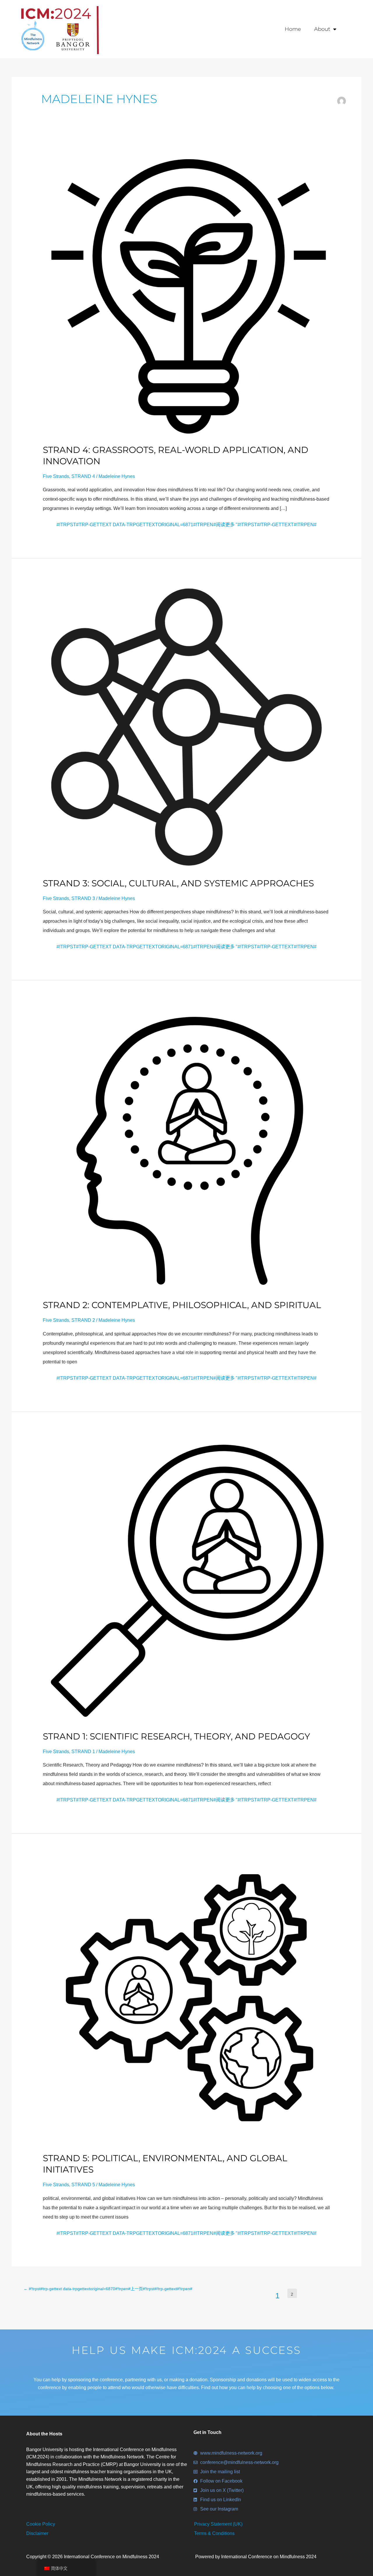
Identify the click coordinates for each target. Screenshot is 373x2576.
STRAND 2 (83, 1320)
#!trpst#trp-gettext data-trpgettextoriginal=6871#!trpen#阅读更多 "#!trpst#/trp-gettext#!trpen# (186, 524)
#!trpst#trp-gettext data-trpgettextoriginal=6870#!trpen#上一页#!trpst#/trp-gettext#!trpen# (108, 2289)
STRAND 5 (83, 2185)
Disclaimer (37, 2533)
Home (293, 29)
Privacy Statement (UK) (218, 2524)
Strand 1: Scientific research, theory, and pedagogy (176, 1736)
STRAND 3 (83, 898)
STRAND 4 (83, 476)
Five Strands (56, 476)
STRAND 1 (83, 1752)
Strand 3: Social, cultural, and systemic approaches (178, 883)
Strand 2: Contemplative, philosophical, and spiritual (182, 1305)
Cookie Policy (41, 2524)
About (322, 29)
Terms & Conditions (214, 2533)
